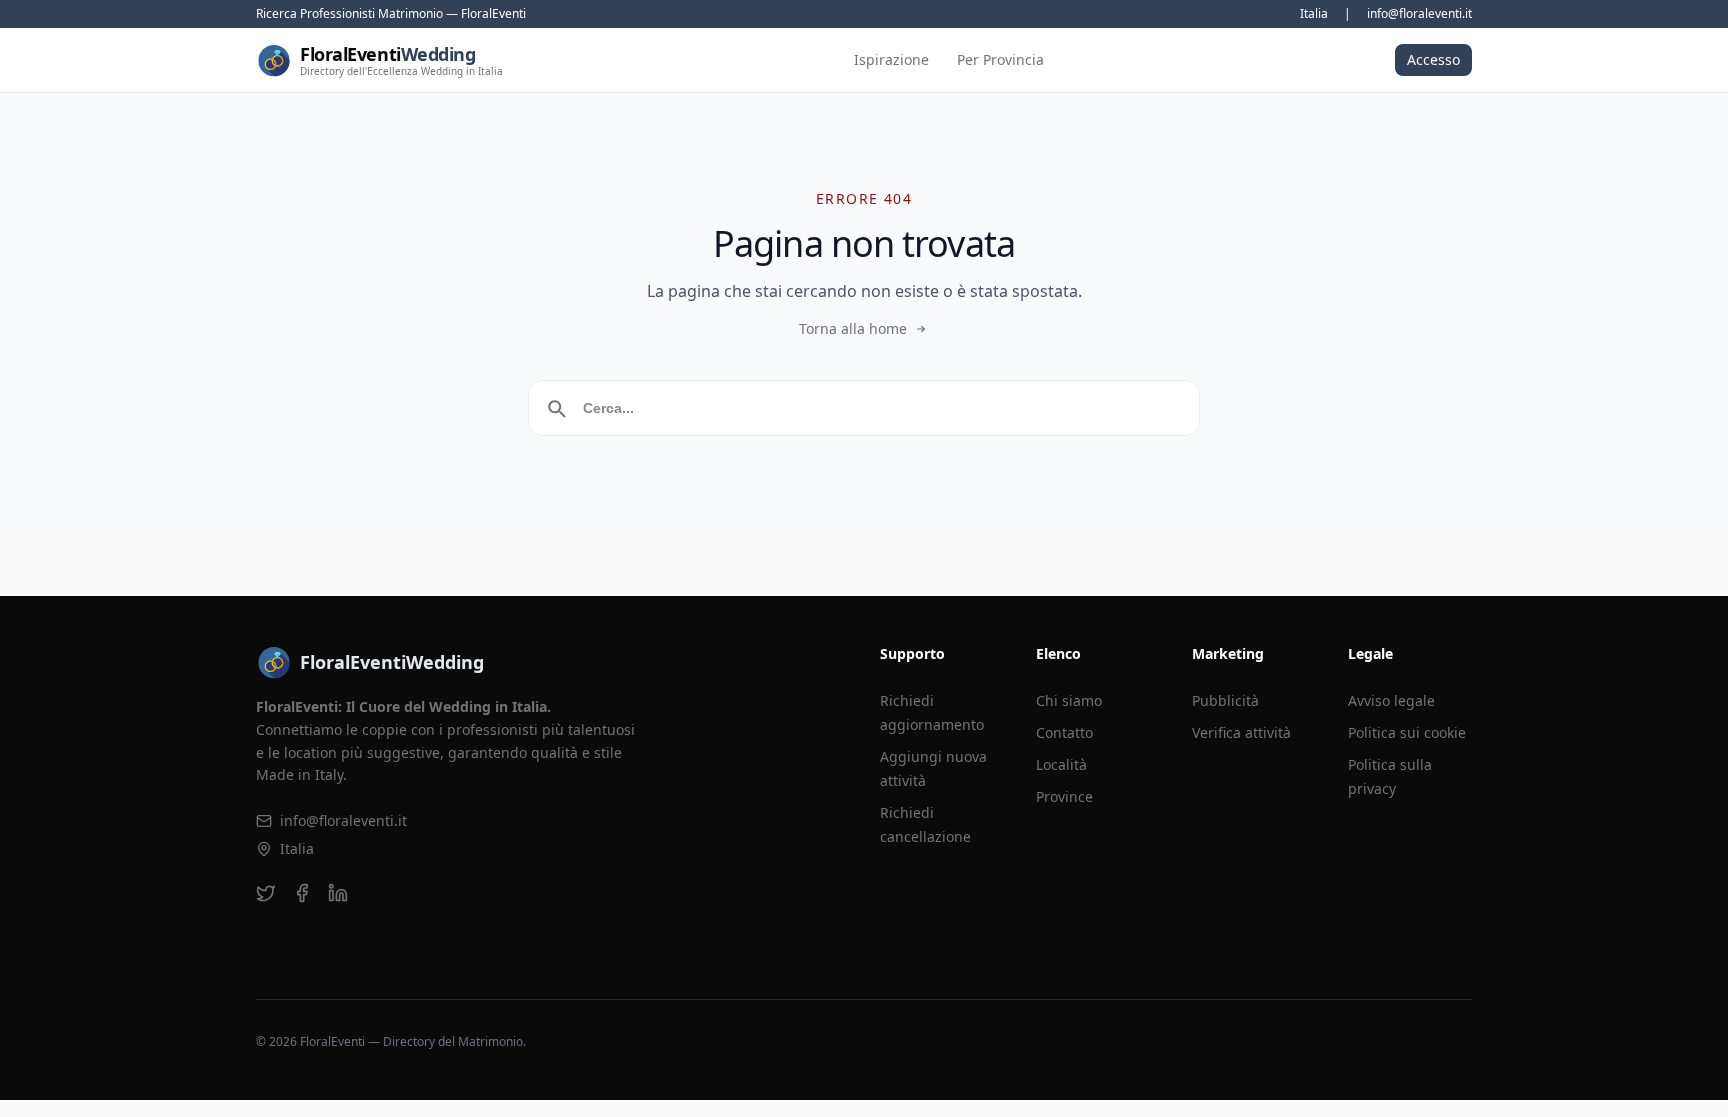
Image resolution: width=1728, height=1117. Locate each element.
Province (1064, 796)
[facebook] (302, 893)
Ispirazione (891, 59)
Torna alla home (853, 328)
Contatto (1064, 732)
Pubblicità (1225, 700)
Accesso (1433, 59)
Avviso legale (1391, 700)
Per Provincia (1000, 59)
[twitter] (266, 893)
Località (1061, 764)
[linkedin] (338, 893)
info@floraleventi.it (1419, 14)
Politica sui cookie (1407, 732)
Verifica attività (1241, 732)
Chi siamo (1069, 700)
